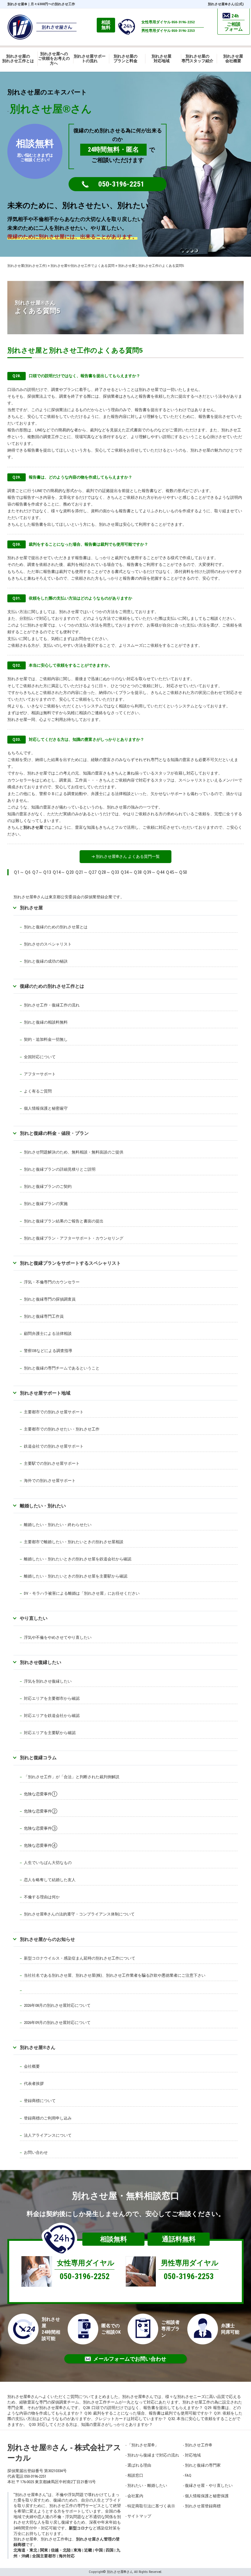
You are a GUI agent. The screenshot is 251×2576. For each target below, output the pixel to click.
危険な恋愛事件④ (41, 1845)
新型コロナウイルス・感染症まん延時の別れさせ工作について (80, 1958)
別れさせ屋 (17, 4)
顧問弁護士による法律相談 (48, 1333)
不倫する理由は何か (42, 1897)
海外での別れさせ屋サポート (50, 1481)
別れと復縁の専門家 (203, 2465)
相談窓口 (135, 2475)
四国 (110, 2550)
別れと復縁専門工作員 (44, 1316)
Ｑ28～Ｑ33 (108, 872)
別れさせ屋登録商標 (203, 2506)
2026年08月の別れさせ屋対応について (57, 2005)
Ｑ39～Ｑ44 (154, 872)
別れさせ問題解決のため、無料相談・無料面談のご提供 (74, 1152)
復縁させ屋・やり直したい (209, 2485)
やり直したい (34, 1618)
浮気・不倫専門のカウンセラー (52, 1282)
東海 (77, 2550)
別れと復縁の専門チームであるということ (62, 1368)
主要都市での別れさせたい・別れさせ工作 (62, 1429)
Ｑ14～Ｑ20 (63, 872)
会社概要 (32, 2066)
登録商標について (40, 2101)
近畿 (88, 2550)
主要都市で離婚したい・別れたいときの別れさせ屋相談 (74, 1542)
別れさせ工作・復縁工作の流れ (52, 1005)
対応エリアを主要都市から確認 (52, 1698)
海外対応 (67, 2556)
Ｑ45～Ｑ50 (176, 872)
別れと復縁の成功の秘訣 (46, 961)
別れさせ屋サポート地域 (45, 1393)
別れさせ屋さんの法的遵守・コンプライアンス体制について (79, 1914)
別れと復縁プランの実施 (46, 1204)
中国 (99, 2550)
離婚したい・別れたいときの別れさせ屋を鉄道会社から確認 (78, 1559)
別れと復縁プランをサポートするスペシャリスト (70, 1263)
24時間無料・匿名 (113, 150)
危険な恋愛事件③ (41, 1828)
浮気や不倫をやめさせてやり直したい (58, 1637)
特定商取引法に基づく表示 (151, 2506)
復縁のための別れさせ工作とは (52, 986)
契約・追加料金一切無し (46, 1039)
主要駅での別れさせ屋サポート (52, 1463)
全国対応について (40, 1057)
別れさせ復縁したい (41, 1662)
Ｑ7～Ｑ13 (41, 872)
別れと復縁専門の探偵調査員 (50, 1299)
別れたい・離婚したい (147, 2485)
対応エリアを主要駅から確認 (50, 1733)
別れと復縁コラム (38, 1758)
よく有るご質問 (38, 1091)
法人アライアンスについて (48, 2135)
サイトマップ (139, 2516)
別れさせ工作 (199, 2445)
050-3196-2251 (121, 184)
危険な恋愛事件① (41, 1794)
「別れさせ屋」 (143, 2445)
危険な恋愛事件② (41, 1811)
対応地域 (193, 2455)
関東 (44, 2550)
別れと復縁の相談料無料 (46, 1022)
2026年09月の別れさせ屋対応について (57, 2023)
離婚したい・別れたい (43, 1506)
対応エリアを (36, 1716)
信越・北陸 (61, 2550)
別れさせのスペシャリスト (48, 944)
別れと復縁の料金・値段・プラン (54, 1133)
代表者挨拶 (34, 2084)
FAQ (188, 2475)
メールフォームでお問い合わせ (130, 2359)
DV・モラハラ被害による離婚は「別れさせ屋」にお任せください (82, 1593)
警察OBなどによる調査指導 (48, 1351)
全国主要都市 (44, 2556)
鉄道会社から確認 (64, 1716)
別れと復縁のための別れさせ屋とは (56, 927)
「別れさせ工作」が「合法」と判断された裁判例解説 (72, 1777)
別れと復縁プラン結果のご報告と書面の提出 (64, 1221)
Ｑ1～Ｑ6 (22, 872)
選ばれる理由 (139, 2465)
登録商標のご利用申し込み (48, 2118)
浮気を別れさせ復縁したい (48, 1681)
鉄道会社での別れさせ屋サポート (54, 1446)
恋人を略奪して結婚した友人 (50, 1880)
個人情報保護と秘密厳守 (46, 1108)
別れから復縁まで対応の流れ (153, 2455)
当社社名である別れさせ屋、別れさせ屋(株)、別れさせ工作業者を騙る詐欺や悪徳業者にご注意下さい (115, 1975)
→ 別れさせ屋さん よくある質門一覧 (125, 856)
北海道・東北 (25, 2550)
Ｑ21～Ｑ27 (86, 872)
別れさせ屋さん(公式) (226, 4)
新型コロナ (79, 2528)
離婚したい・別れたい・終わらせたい (58, 1525)
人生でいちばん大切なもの (48, 1863)
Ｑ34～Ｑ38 (131, 872)
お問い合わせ (36, 2152)
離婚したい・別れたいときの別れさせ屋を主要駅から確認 (76, 1576)
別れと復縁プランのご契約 (48, 1186)
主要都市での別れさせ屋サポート (54, 1412)
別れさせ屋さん (38, 2047)
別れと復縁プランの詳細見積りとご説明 (60, 1169)
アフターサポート (40, 1074)
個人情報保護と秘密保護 (207, 2496)
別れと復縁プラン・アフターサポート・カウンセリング (74, 1238)
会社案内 (135, 2496)
